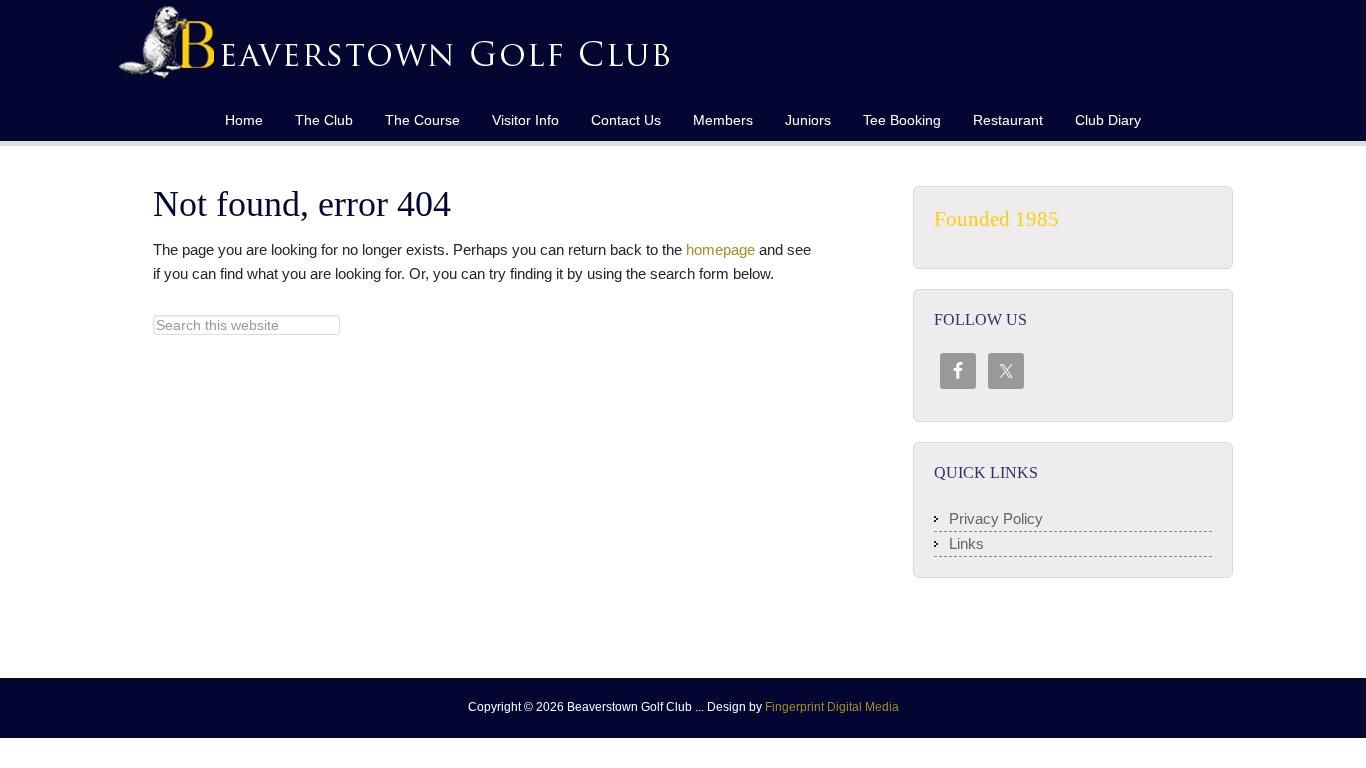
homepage (720, 249)
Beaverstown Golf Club (398, 50)
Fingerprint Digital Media (832, 707)
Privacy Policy (996, 518)
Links (966, 543)
